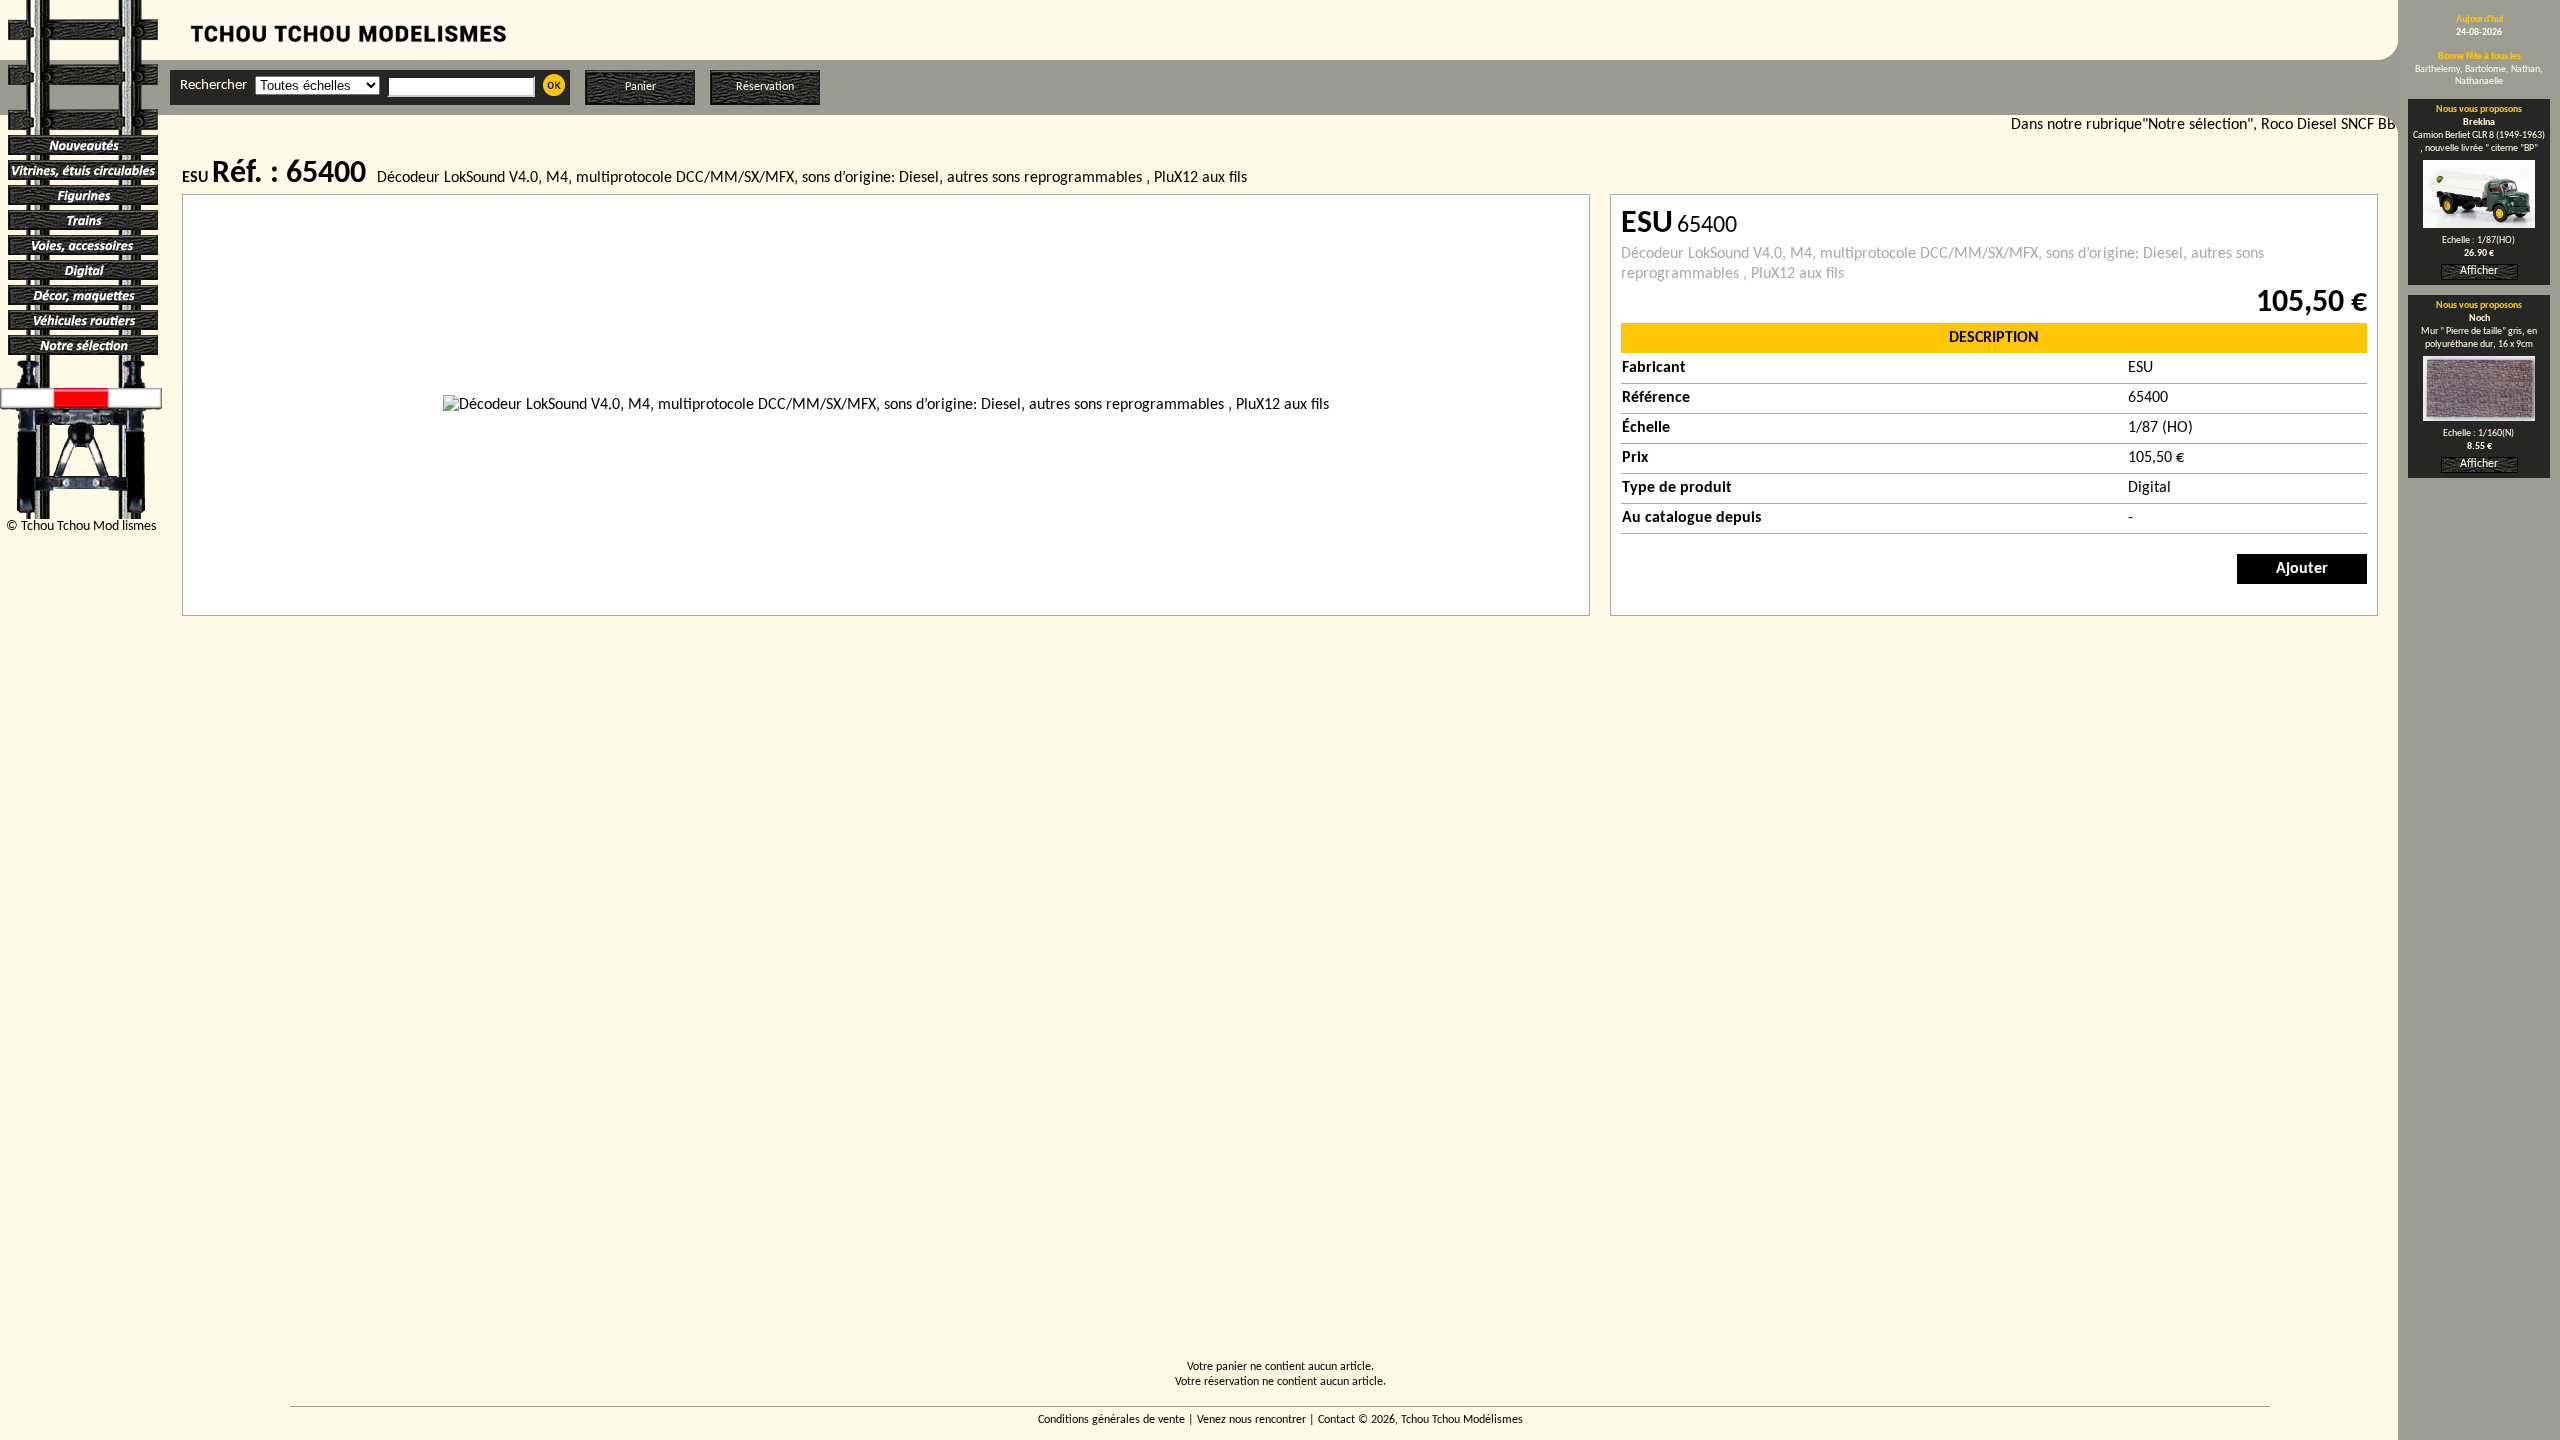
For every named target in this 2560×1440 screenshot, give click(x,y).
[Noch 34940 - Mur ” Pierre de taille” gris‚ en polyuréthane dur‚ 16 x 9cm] (2479, 417)
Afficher (2479, 271)
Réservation (765, 87)
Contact (1336, 1420)
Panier (640, 87)
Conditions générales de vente (1111, 1420)
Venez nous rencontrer (1251, 1420)
